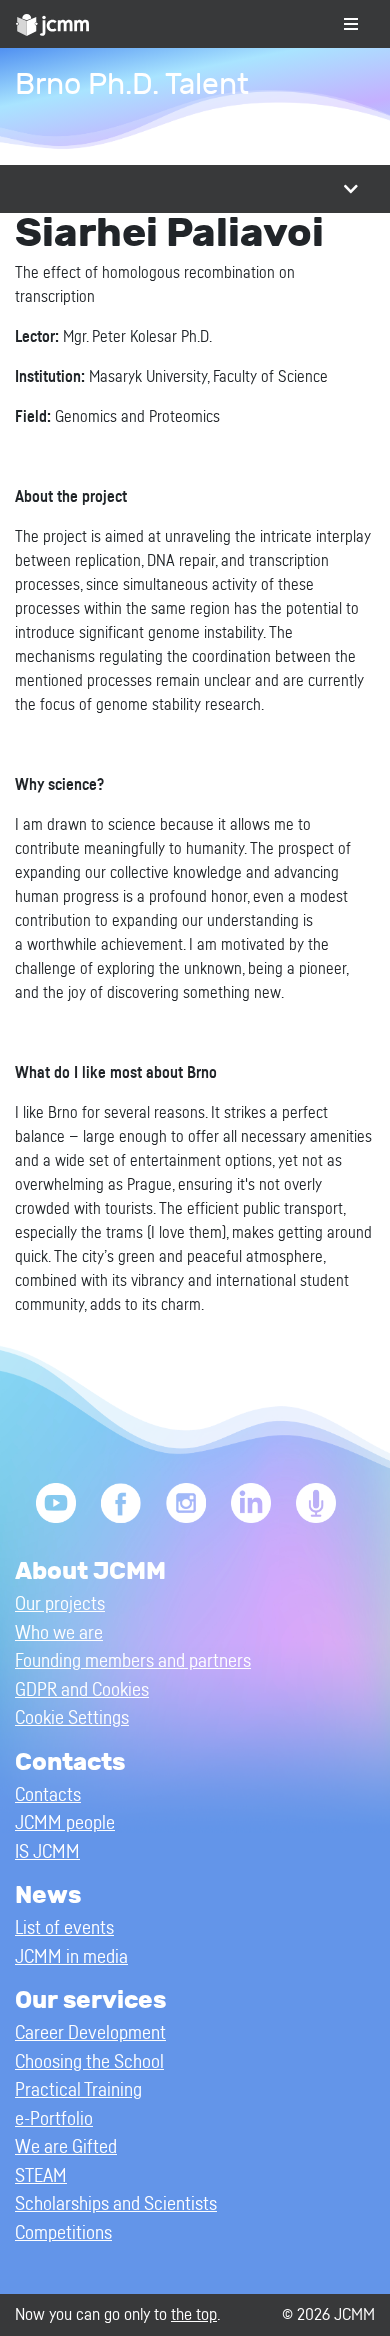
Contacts (48, 1795)
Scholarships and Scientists (116, 2204)
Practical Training (78, 2090)
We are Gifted (66, 2147)
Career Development (90, 2033)
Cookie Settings (72, 1718)
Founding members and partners (133, 1661)
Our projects (60, 1604)
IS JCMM (47, 1852)
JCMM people (65, 1823)
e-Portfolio (54, 2119)
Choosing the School (89, 2062)
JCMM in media (71, 1957)
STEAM (41, 2176)
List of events (64, 1928)
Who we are (59, 1633)
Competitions (63, 2233)
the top (194, 2314)
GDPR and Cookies (82, 1690)
